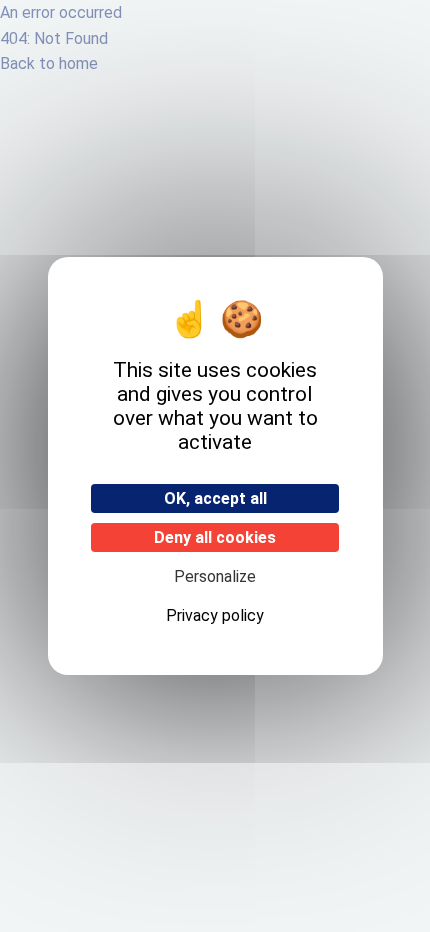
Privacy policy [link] (215, 615)
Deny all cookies (215, 537)
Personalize (215, 576)
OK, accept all (215, 498)
